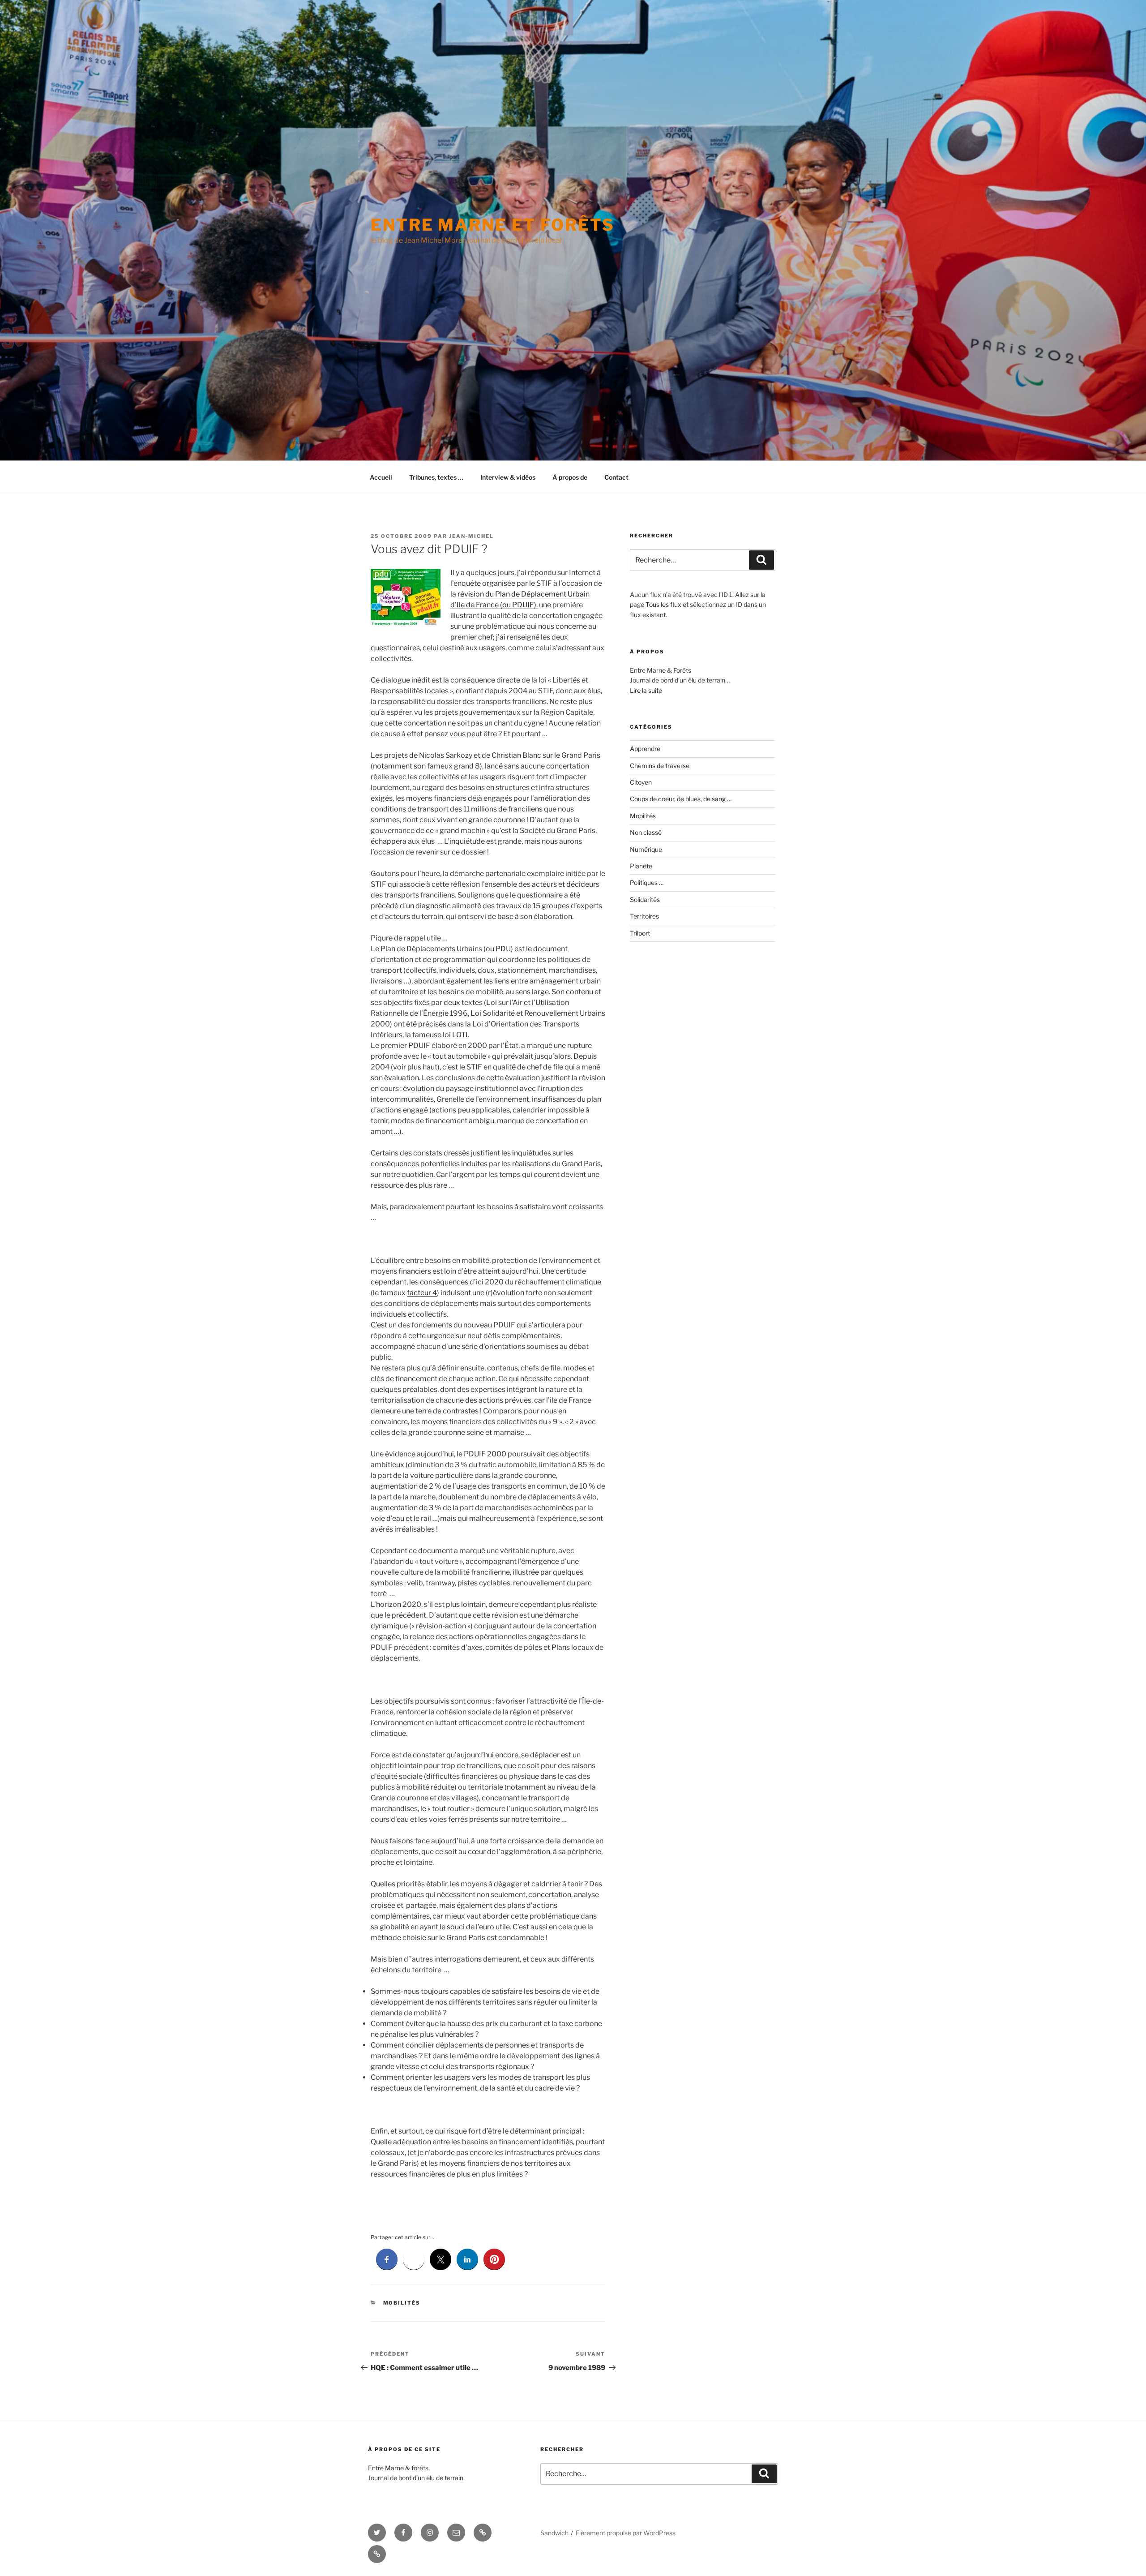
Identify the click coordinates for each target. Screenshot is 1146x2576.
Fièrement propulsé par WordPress (626, 2533)
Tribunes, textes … (436, 477)
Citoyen (641, 782)
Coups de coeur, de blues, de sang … (681, 799)
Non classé (646, 832)
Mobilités (402, 2303)
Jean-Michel (471, 536)
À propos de (570, 477)
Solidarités (645, 899)
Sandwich (554, 2533)
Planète (641, 866)
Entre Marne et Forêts (492, 225)
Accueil (381, 477)
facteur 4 (422, 1293)
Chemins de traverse (660, 766)
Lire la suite (646, 690)
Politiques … (647, 882)
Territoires (644, 916)
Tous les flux (663, 604)
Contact (616, 477)
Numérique (646, 849)
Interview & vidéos (508, 477)
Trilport (640, 933)
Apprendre (645, 749)
